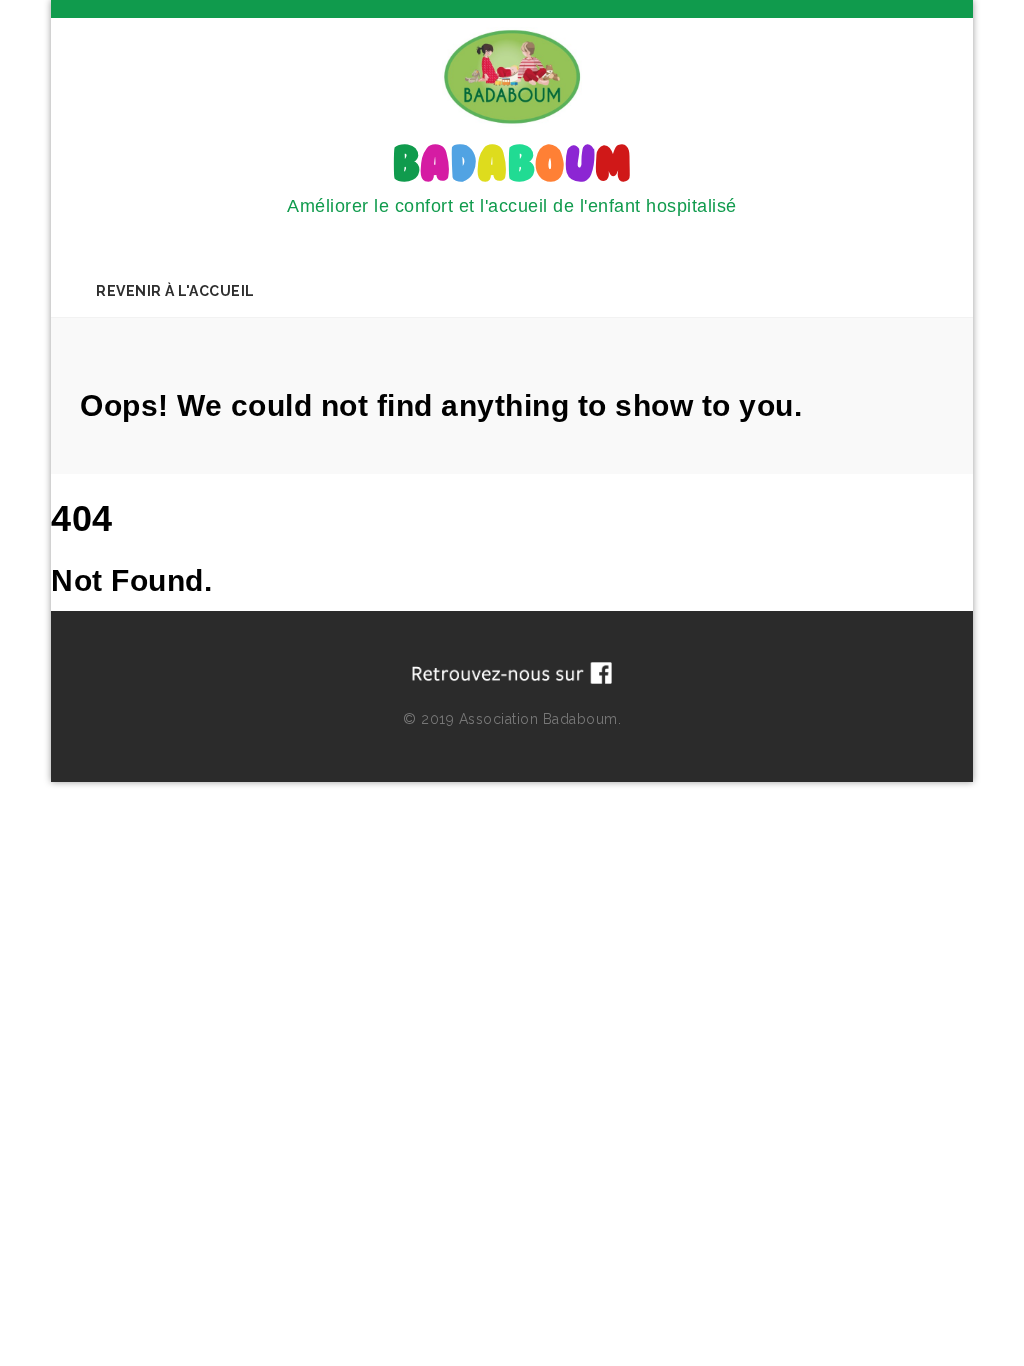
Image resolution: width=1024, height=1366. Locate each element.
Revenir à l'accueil (175, 291)
